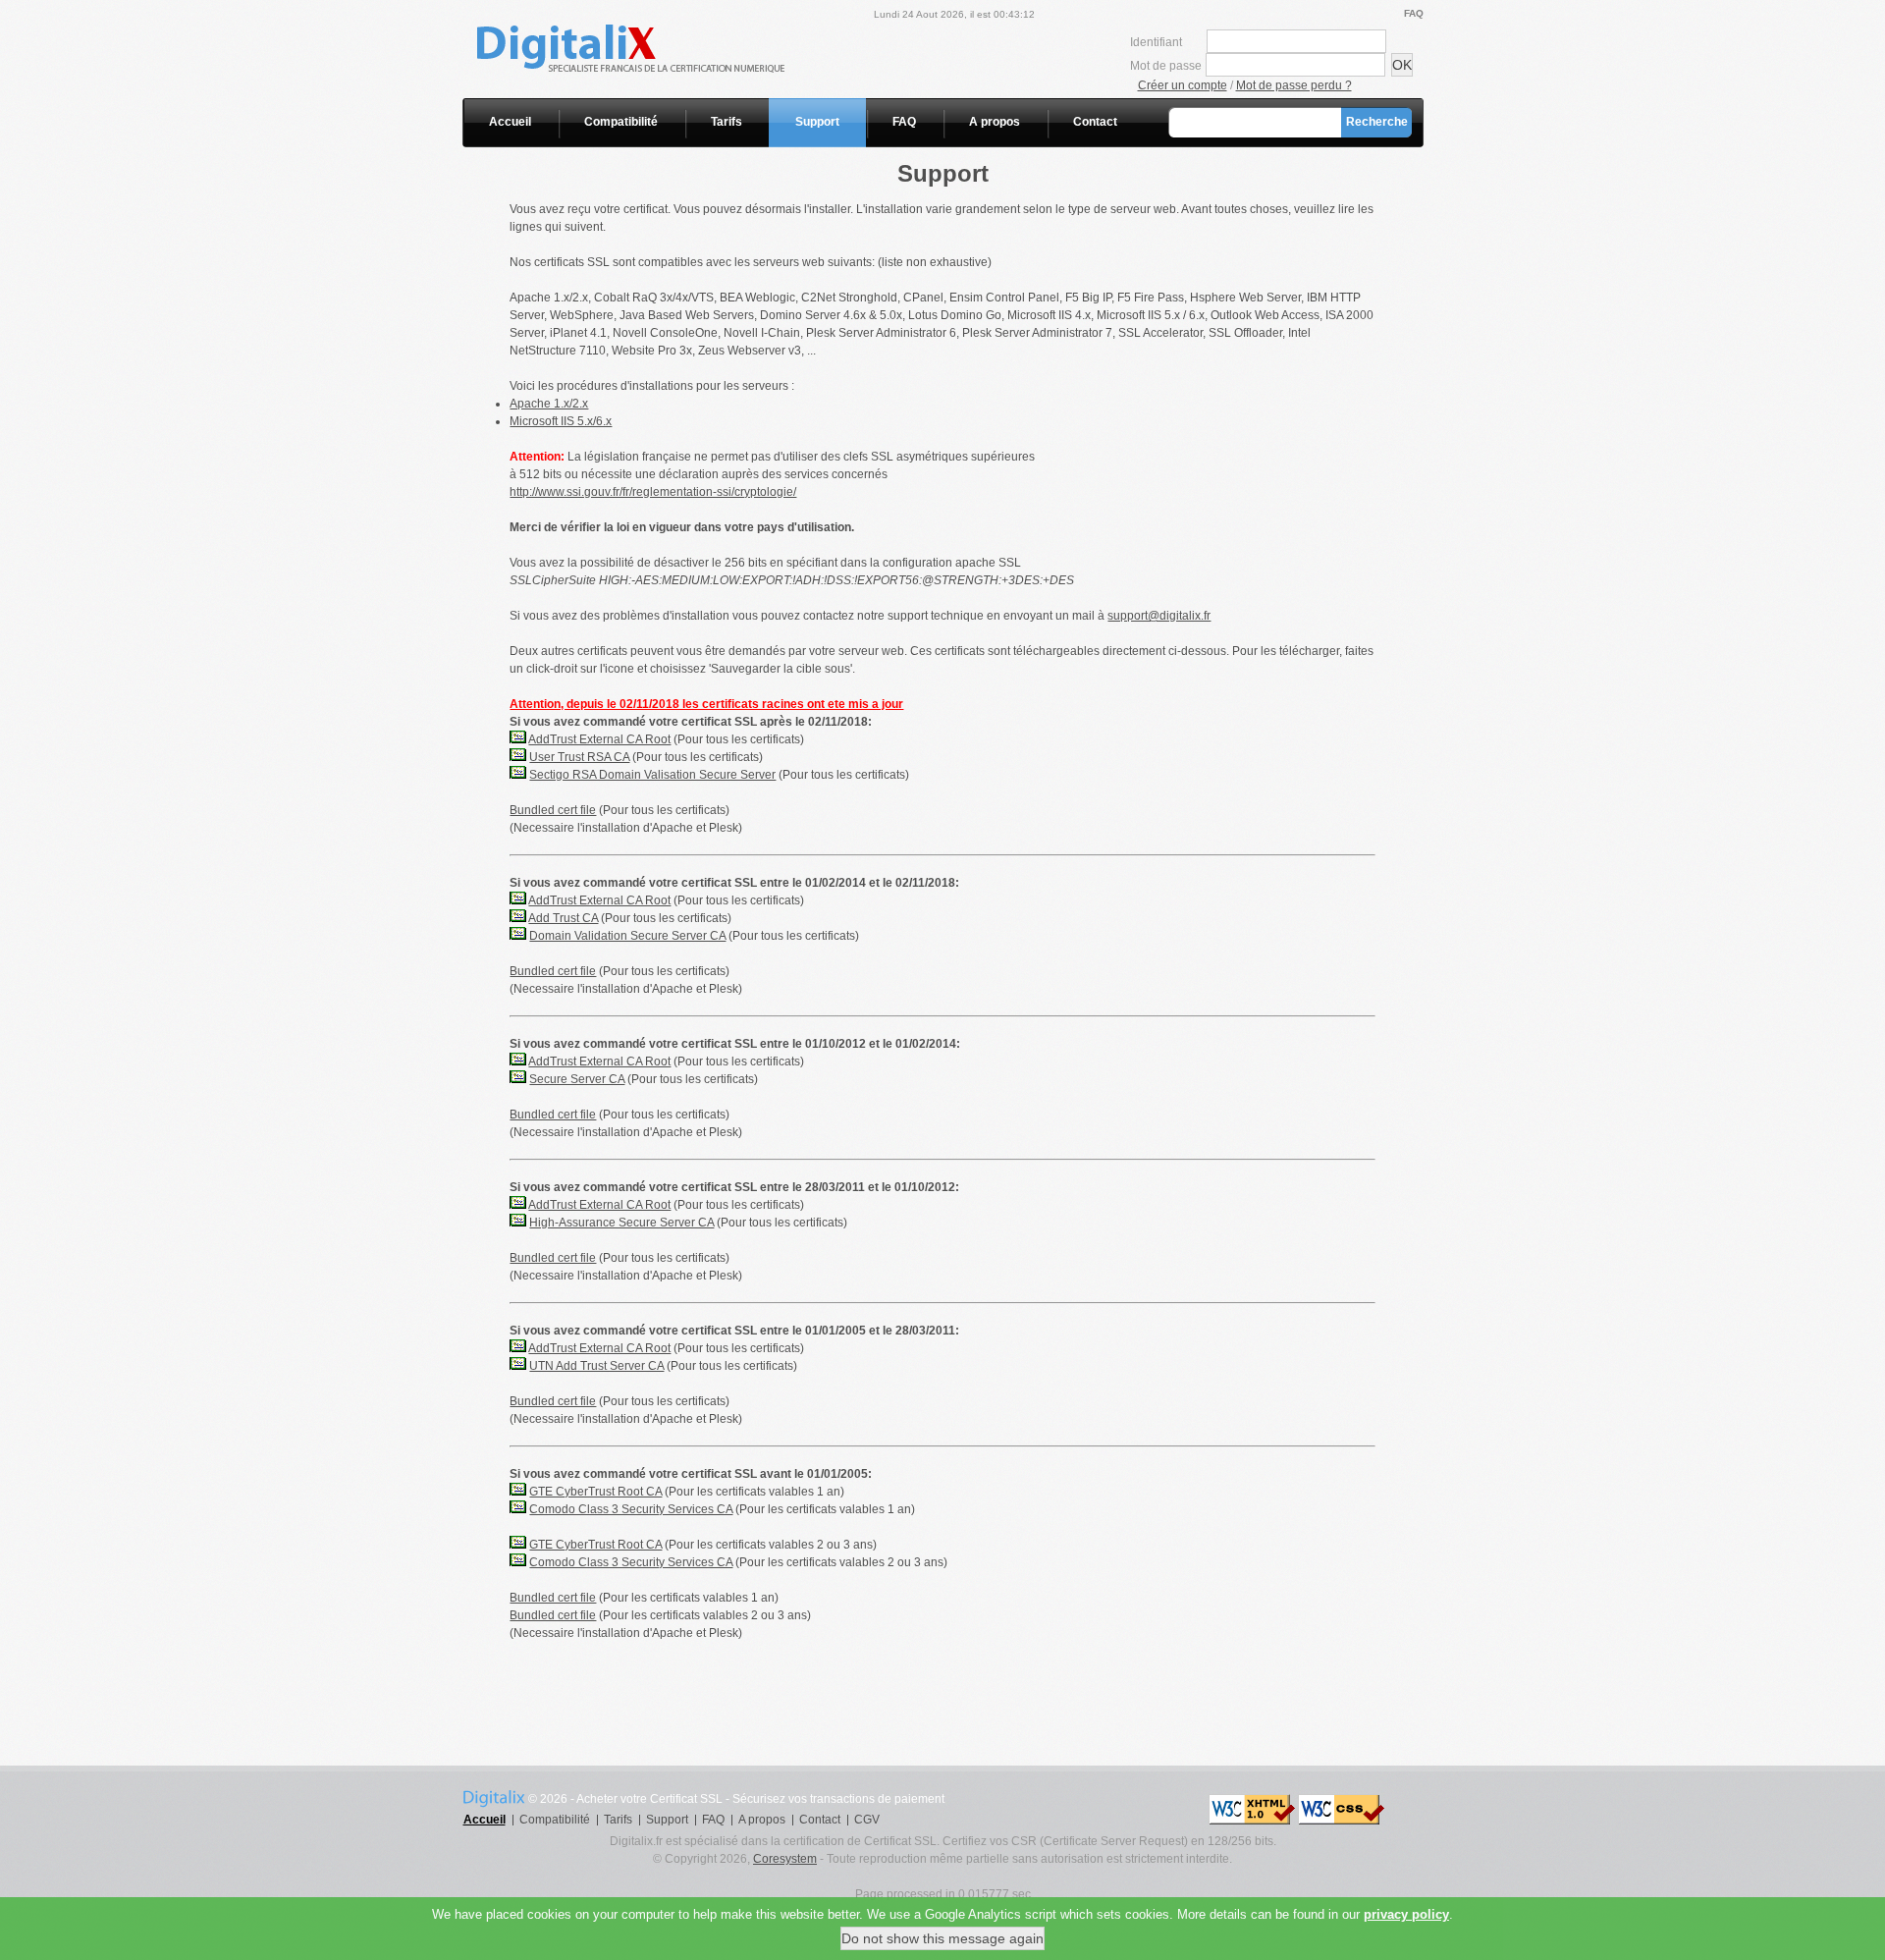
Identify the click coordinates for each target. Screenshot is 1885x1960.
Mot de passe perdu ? (1294, 85)
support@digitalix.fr (1159, 616)
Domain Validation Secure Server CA (627, 936)
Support (817, 122)
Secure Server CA (577, 1079)
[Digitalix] (494, 1797)
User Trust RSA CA (579, 757)
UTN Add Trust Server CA (596, 1366)
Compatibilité (621, 122)
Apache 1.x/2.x (549, 404)
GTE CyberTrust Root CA (595, 1492)
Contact (1095, 122)
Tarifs (727, 122)
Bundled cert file (553, 810)
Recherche (1377, 122)
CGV (867, 1820)
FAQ (1414, 13)
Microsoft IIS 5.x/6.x (561, 421)
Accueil (510, 122)
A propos (995, 122)
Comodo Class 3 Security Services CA (631, 1509)
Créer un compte (1183, 85)
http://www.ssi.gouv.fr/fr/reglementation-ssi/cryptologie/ (653, 492)
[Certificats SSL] (665, 9)
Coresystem (785, 1859)
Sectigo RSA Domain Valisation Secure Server (652, 775)
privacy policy (1406, 1914)
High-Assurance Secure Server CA (621, 1223)
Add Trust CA (563, 918)
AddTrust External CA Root (599, 739)
